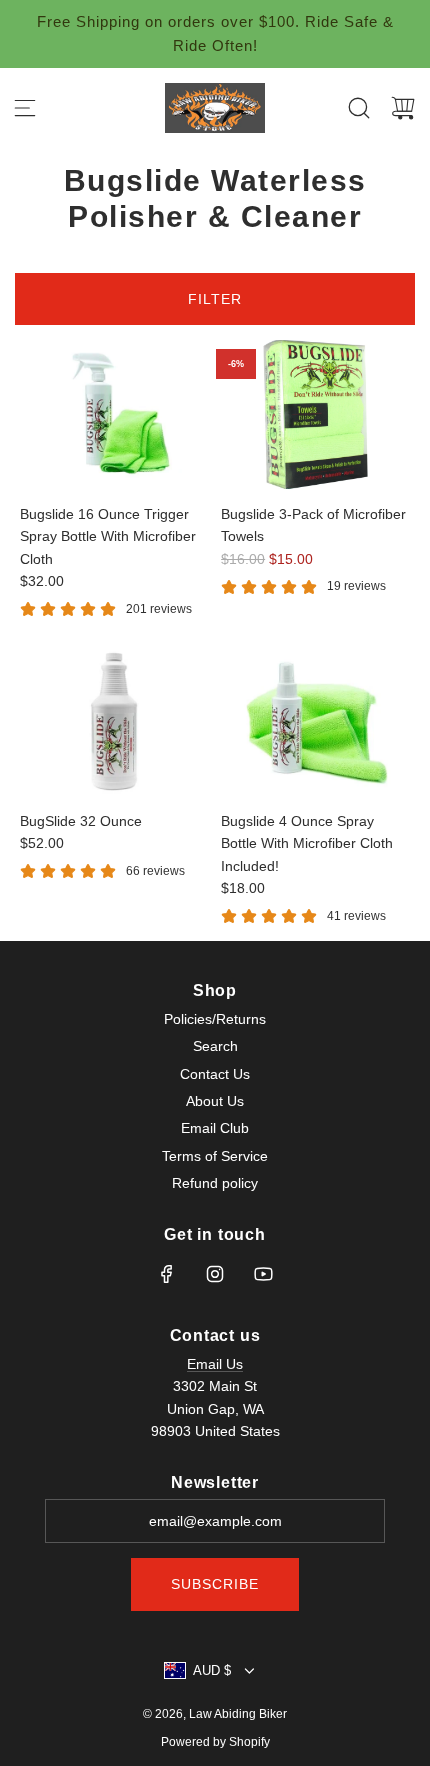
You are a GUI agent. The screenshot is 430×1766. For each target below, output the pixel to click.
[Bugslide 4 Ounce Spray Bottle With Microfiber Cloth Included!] (315, 721)
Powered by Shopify (215, 1742)
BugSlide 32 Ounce (81, 821)
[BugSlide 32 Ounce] (114, 721)
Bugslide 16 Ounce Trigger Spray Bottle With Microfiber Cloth (108, 536)
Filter (215, 299)
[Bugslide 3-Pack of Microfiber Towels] (315, 414)
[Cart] (403, 108)
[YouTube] (263, 1274)
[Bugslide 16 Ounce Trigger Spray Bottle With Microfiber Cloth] (114, 414)
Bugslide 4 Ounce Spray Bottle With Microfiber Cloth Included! (307, 843)
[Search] (359, 108)
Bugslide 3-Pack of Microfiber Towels (313, 525)
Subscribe (215, 1584)
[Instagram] (215, 1274)
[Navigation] (25, 108)
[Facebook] (167, 1274)
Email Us (215, 1364)
